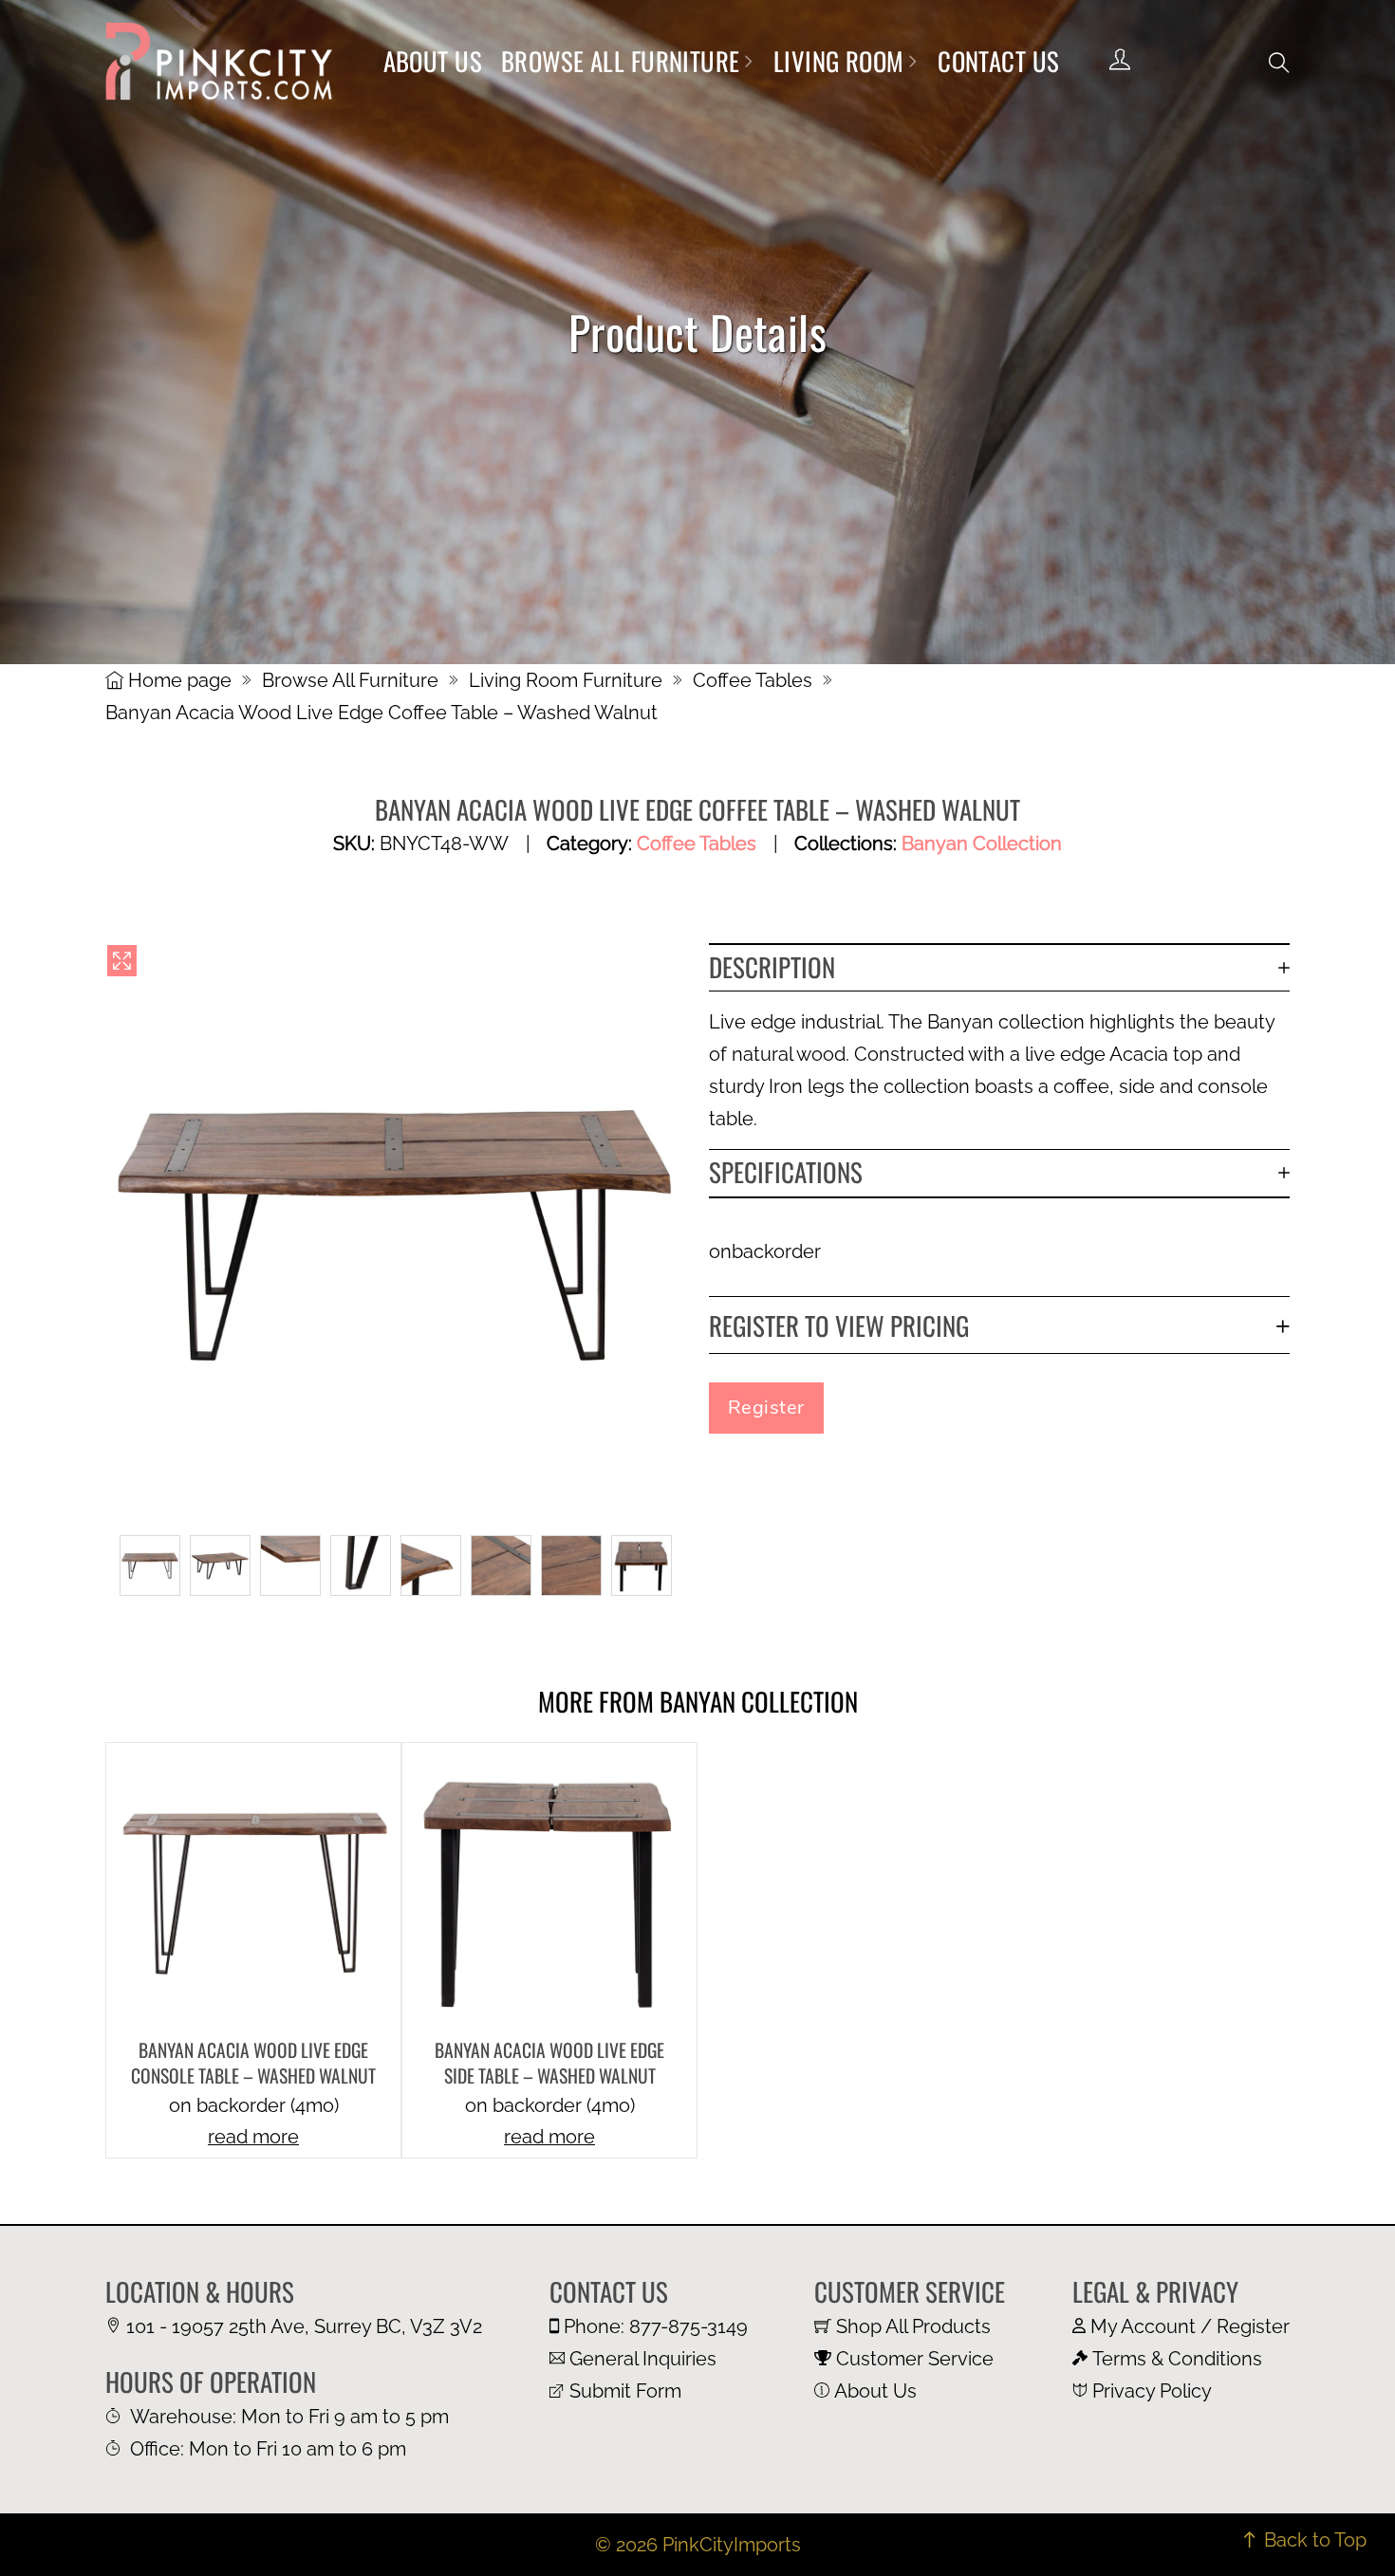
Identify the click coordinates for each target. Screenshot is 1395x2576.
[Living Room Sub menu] (912, 61)
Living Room (839, 61)
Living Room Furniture (566, 680)
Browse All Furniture (621, 61)
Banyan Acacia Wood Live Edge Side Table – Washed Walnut (549, 2063)
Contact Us (998, 61)
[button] (1279, 63)
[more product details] (253, 1888)
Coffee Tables (753, 680)
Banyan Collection (982, 843)
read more (253, 2137)
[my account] (1120, 61)
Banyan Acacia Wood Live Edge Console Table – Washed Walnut (253, 2063)
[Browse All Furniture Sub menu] (748, 61)
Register (766, 1408)
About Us (433, 61)
